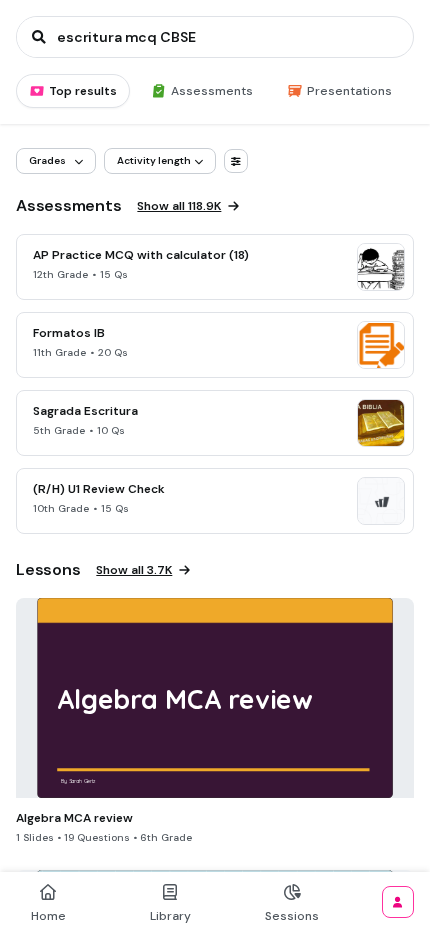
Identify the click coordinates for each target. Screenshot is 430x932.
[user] (398, 902)
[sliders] (236, 161)
